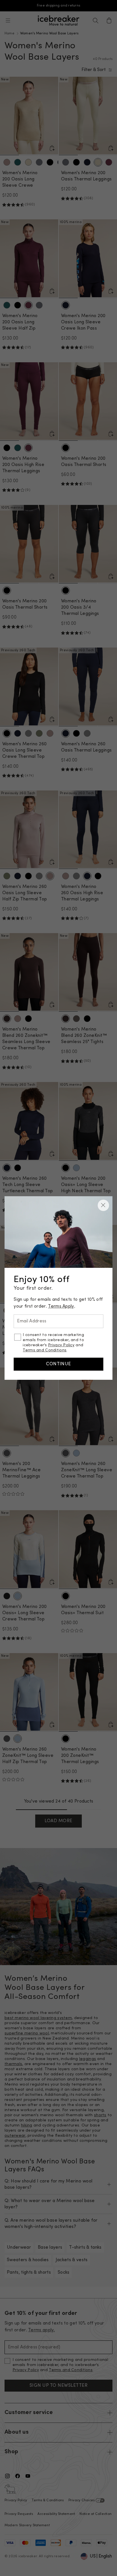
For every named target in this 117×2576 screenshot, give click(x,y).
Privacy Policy (61, 1345)
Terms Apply (61, 1306)
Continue (58, 1364)
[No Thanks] (103, 1205)
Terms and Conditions (45, 1350)
